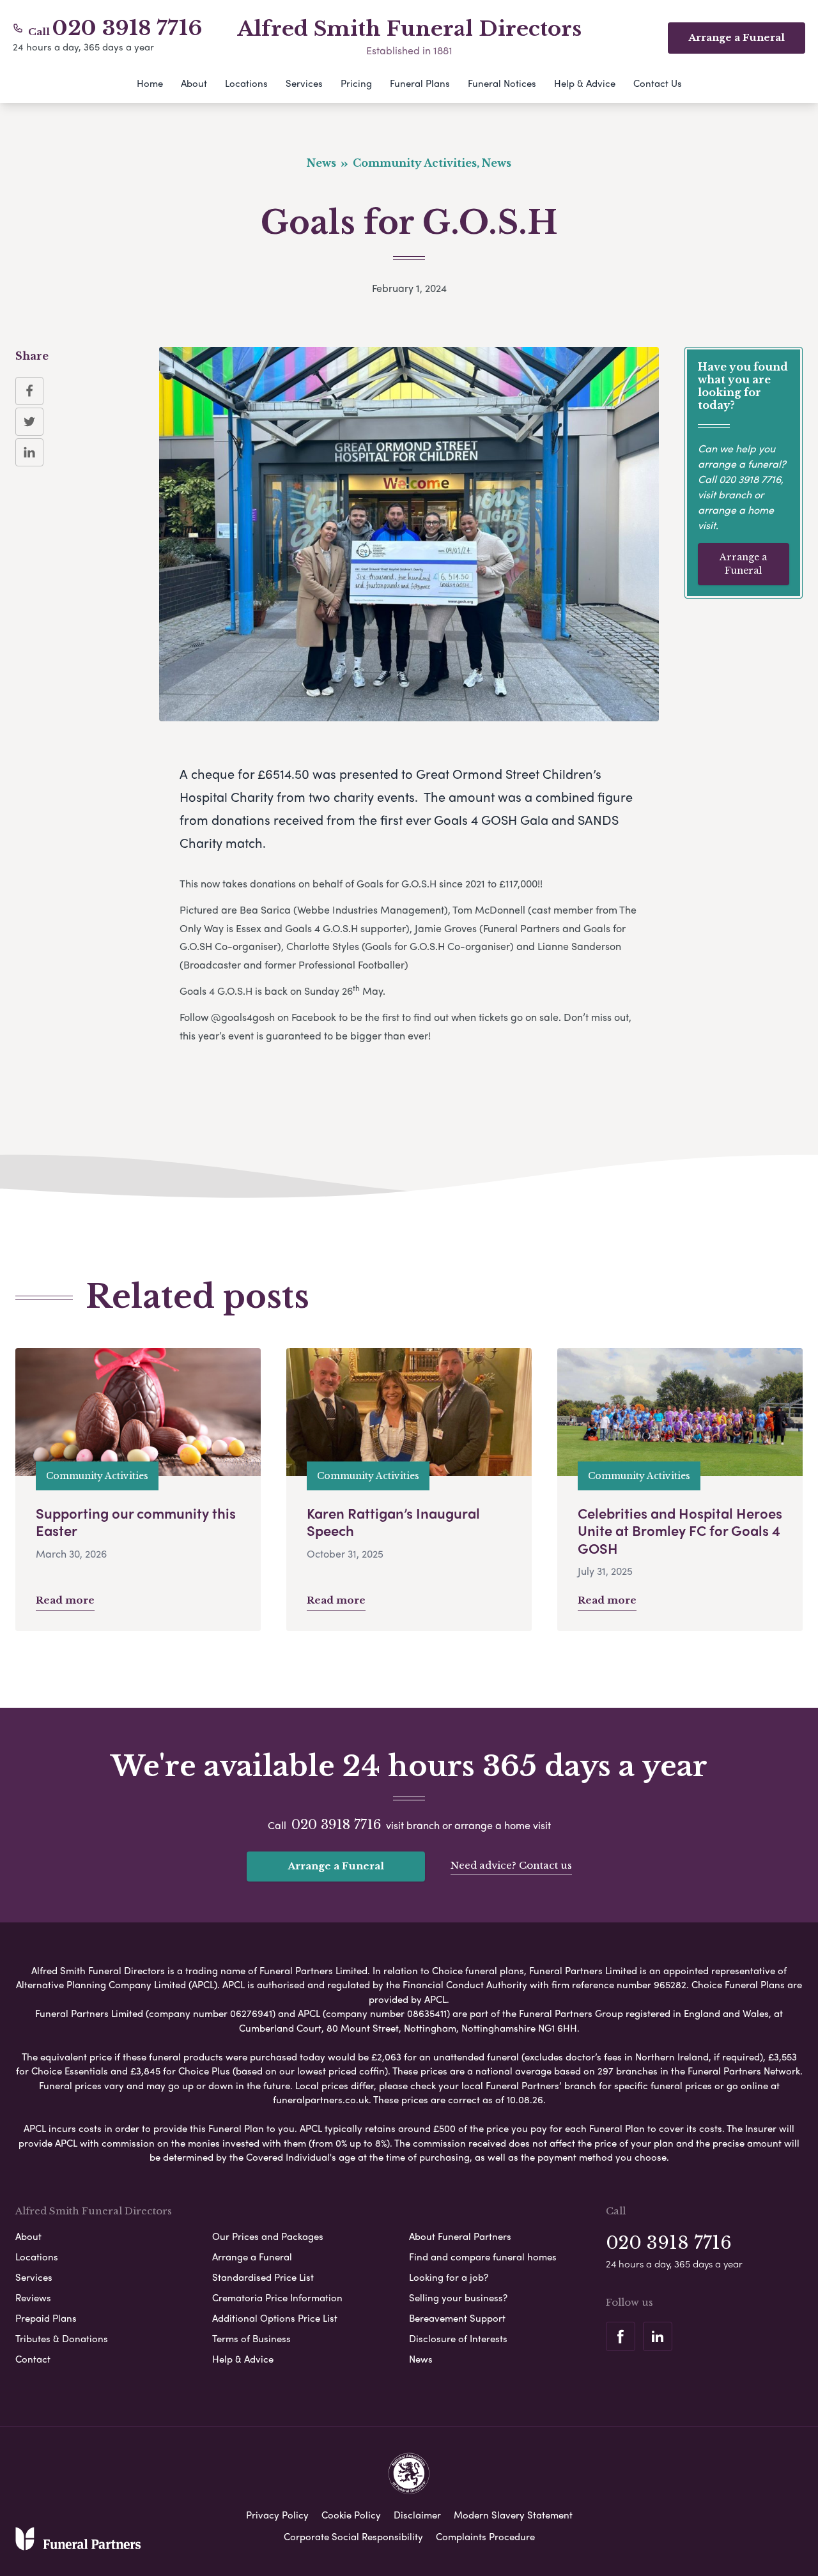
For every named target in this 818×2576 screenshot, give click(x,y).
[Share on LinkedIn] (29, 452)
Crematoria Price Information (277, 2297)
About (194, 83)
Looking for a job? (449, 2277)
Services (304, 83)
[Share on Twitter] (29, 422)
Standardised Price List (263, 2277)
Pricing (356, 83)
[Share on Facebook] (29, 391)
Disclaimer (417, 2515)
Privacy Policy (277, 2515)
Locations (246, 83)
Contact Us (658, 83)
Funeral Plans (420, 83)
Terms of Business (251, 2338)
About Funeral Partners (460, 2236)
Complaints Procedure (485, 2536)
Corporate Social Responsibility (353, 2536)
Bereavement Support (457, 2318)
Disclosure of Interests (458, 2338)
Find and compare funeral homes (483, 2257)
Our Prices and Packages (268, 2236)
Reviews (33, 2297)
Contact (33, 2359)
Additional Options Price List (275, 2318)
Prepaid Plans (46, 2318)
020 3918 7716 (127, 28)
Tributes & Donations (62, 2338)
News (421, 2359)
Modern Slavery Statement (513, 2515)
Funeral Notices (502, 83)
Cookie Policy (351, 2515)
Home (150, 83)
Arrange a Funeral (743, 564)
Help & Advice (585, 83)
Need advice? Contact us (511, 1865)
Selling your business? (458, 2297)
